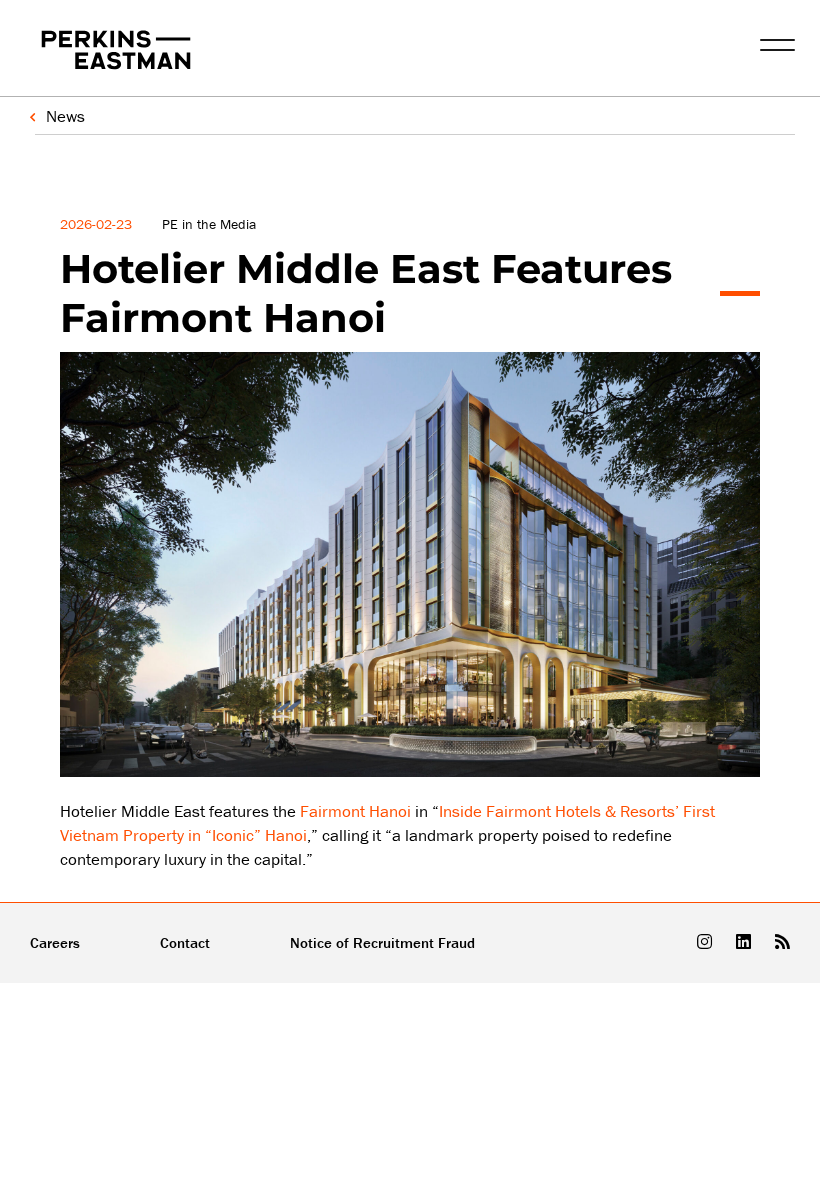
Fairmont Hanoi (355, 811)
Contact (185, 942)
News (65, 116)
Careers (55, 942)
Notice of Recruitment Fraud (382, 942)
